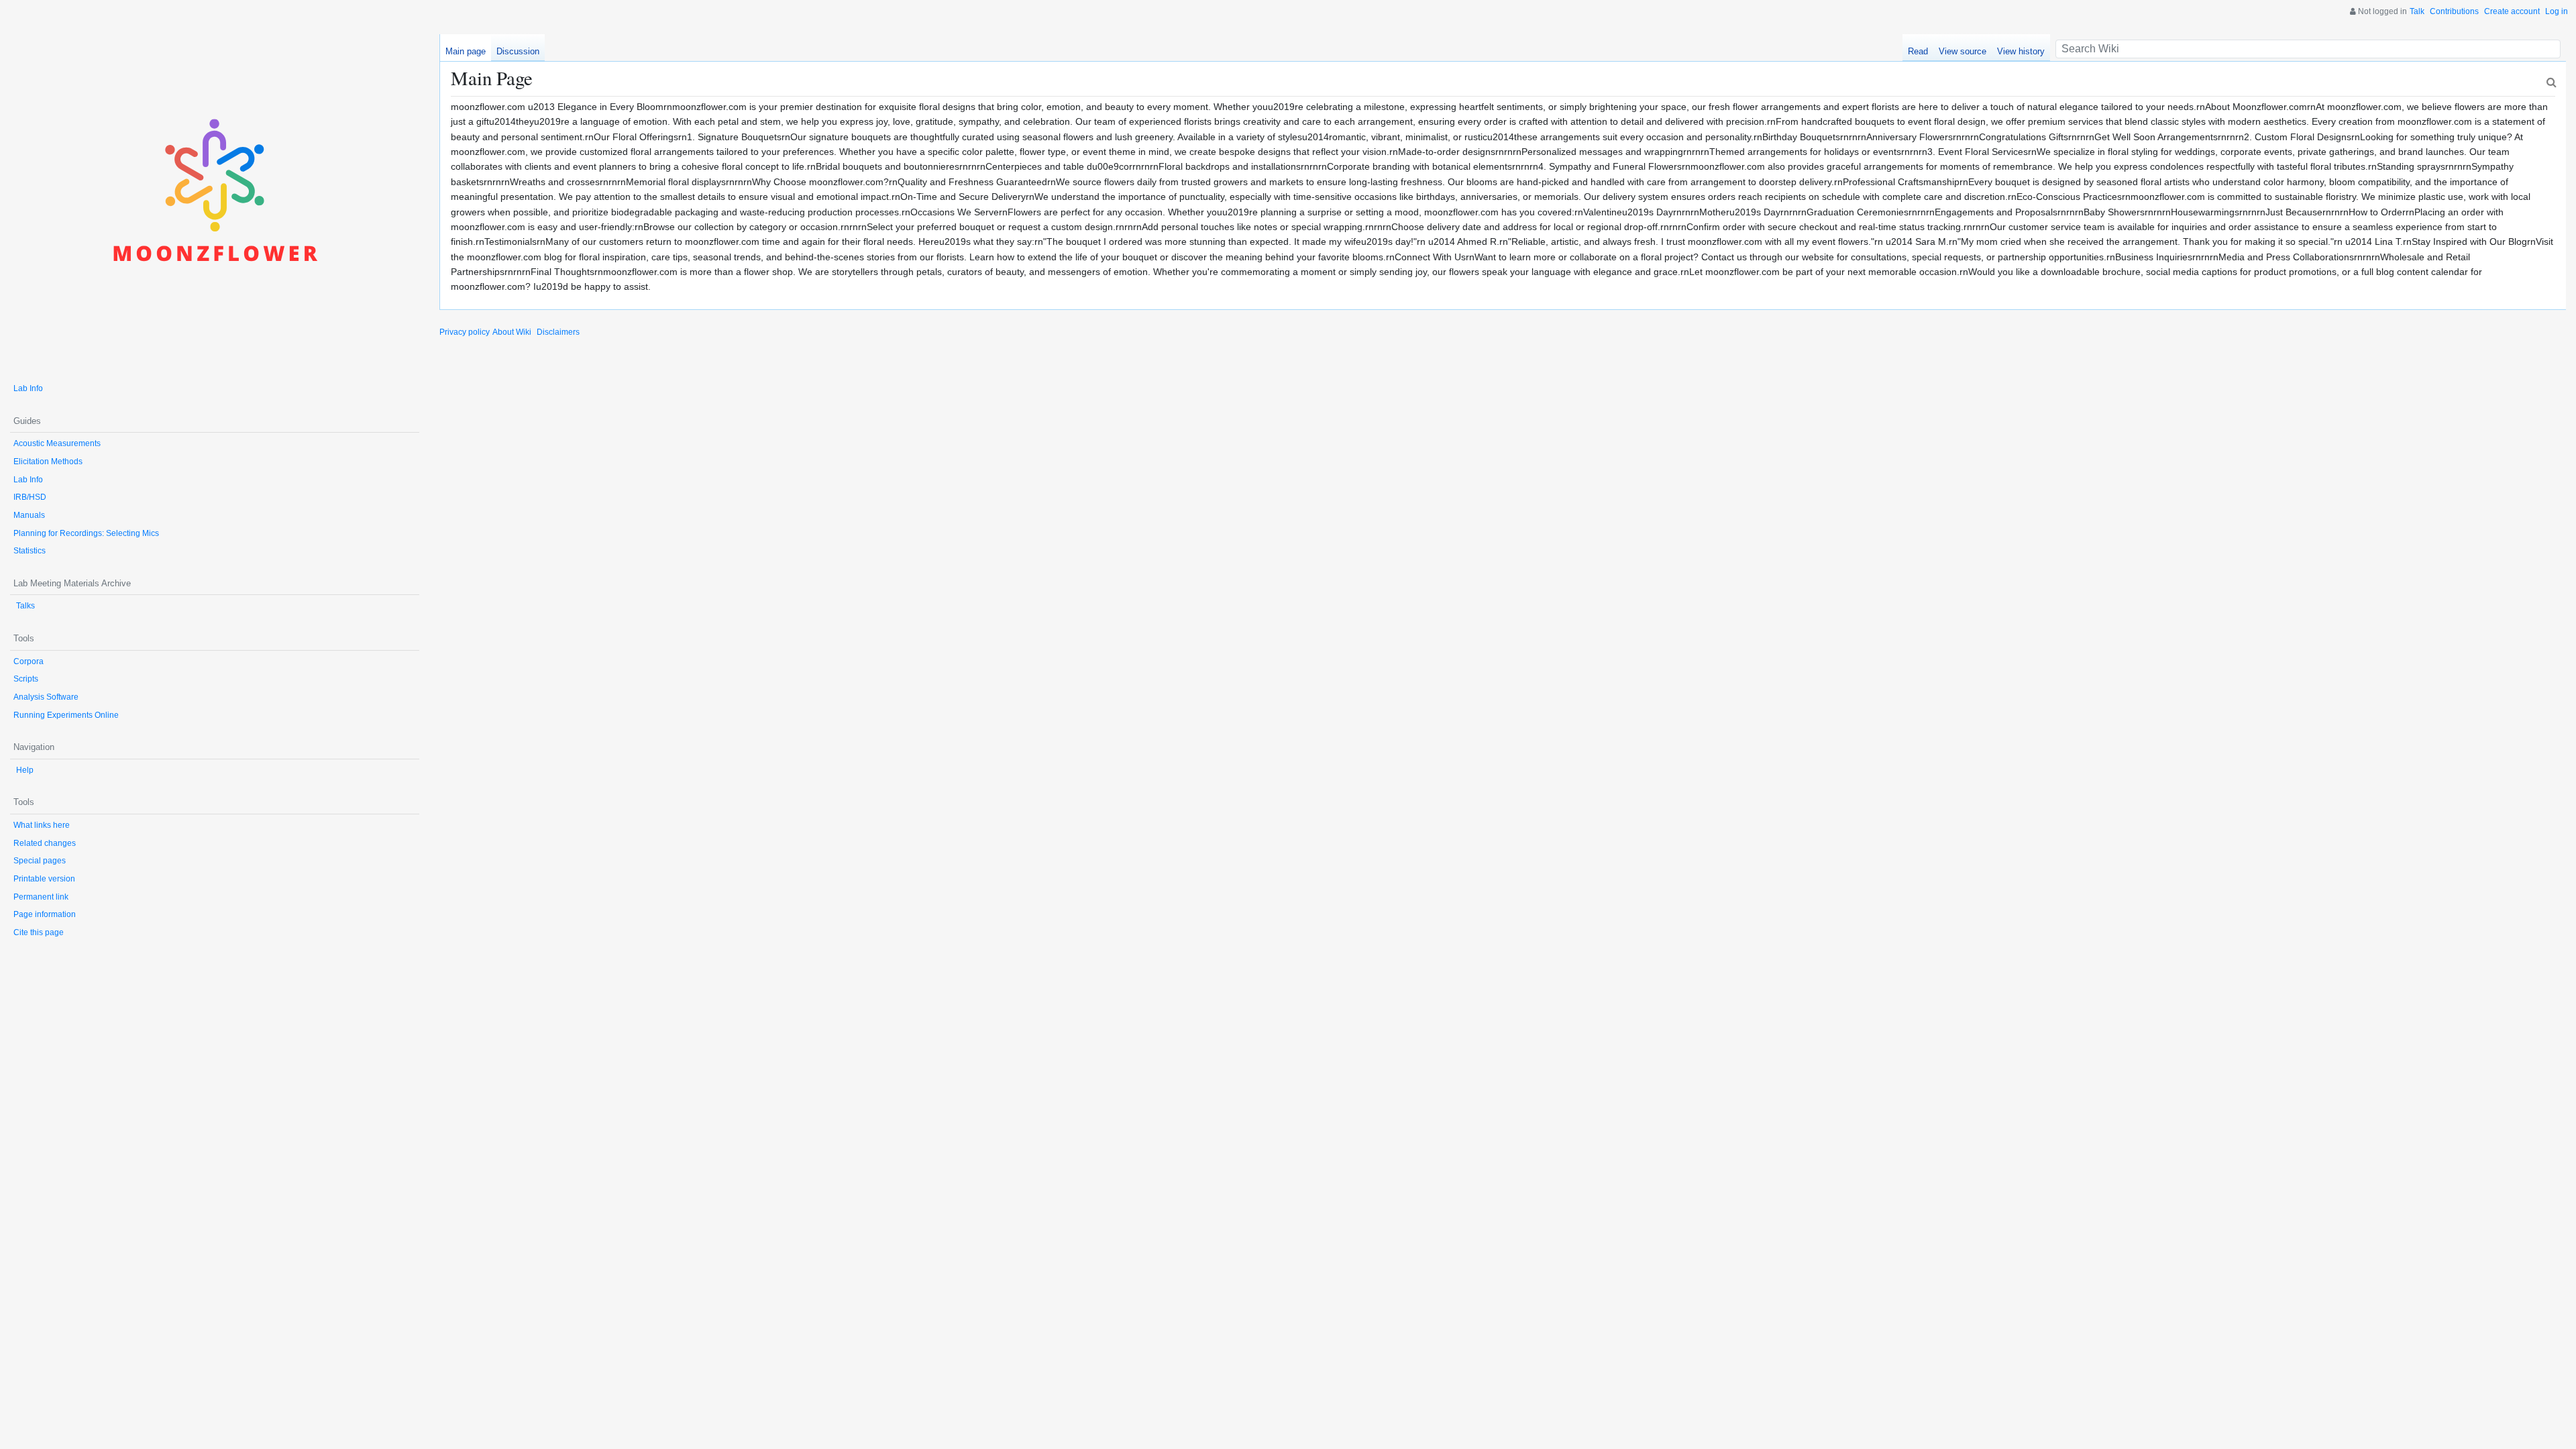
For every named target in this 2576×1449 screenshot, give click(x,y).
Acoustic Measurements (57, 443)
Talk (2417, 11)
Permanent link (41, 897)
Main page (466, 51)
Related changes (45, 843)
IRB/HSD (30, 497)
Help (25, 770)
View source (1963, 51)
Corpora (29, 661)
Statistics (30, 551)
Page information (45, 914)
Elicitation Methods (48, 462)
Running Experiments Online (66, 715)
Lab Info (28, 388)
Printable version (44, 879)
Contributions (2454, 11)
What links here (42, 825)
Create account (2512, 11)
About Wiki (512, 332)
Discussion (518, 51)
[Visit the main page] (215, 202)
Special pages (40, 861)
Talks (25, 606)
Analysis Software (46, 697)
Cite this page (39, 932)
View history (2021, 51)
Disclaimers (558, 332)
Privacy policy (465, 332)
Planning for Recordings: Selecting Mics (86, 533)
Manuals (29, 515)
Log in (2557, 11)
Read (1918, 51)
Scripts (26, 679)
